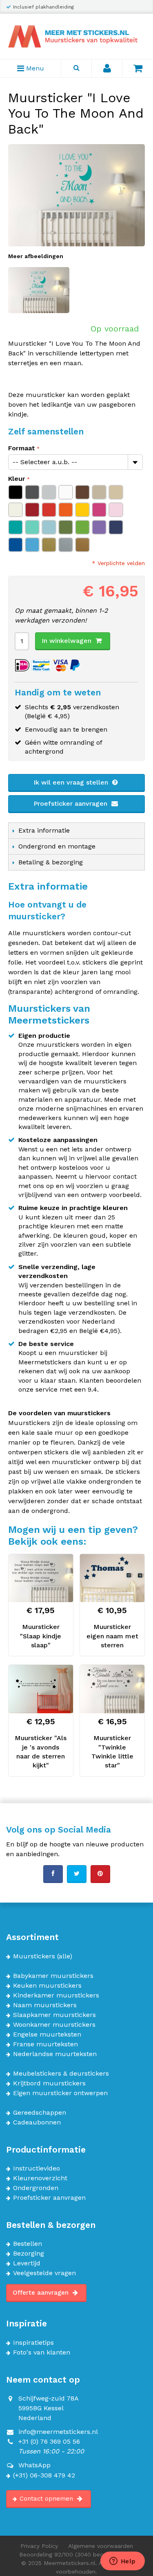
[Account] (107, 68)
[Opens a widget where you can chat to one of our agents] (122, 2562)
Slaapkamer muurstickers (54, 2015)
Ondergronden (36, 2188)
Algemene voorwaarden (101, 2546)
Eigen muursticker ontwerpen (60, 2093)
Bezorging (29, 2254)
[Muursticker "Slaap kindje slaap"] (41, 1578)
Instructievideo (37, 2168)
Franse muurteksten (45, 2044)
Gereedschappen (40, 2113)
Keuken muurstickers (47, 1986)
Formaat (22, 448)
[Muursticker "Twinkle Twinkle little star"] (112, 1689)
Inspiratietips (33, 2343)
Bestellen (28, 2244)
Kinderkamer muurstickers (56, 1995)
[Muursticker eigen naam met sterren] (112, 1578)
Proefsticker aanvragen (71, 803)
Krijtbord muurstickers (49, 2083)
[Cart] (138, 68)
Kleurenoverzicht (40, 2178)
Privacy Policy (39, 2546)
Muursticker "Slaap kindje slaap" (41, 1636)
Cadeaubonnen (37, 2122)
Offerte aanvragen (42, 2293)
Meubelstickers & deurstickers (61, 2074)
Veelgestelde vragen (44, 2273)
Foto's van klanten (42, 2352)
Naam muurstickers (45, 2005)
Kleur (17, 479)
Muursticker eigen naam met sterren (112, 1636)
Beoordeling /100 (76, 2554)
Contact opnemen (47, 2499)
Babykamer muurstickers (53, 1976)
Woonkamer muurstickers (54, 2025)
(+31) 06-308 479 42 (44, 2475)
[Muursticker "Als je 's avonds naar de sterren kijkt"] (41, 1689)
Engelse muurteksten (47, 2034)
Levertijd (27, 2263)
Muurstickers (34, 1956)
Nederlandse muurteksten (55, 2054)
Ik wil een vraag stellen (72, 782)
